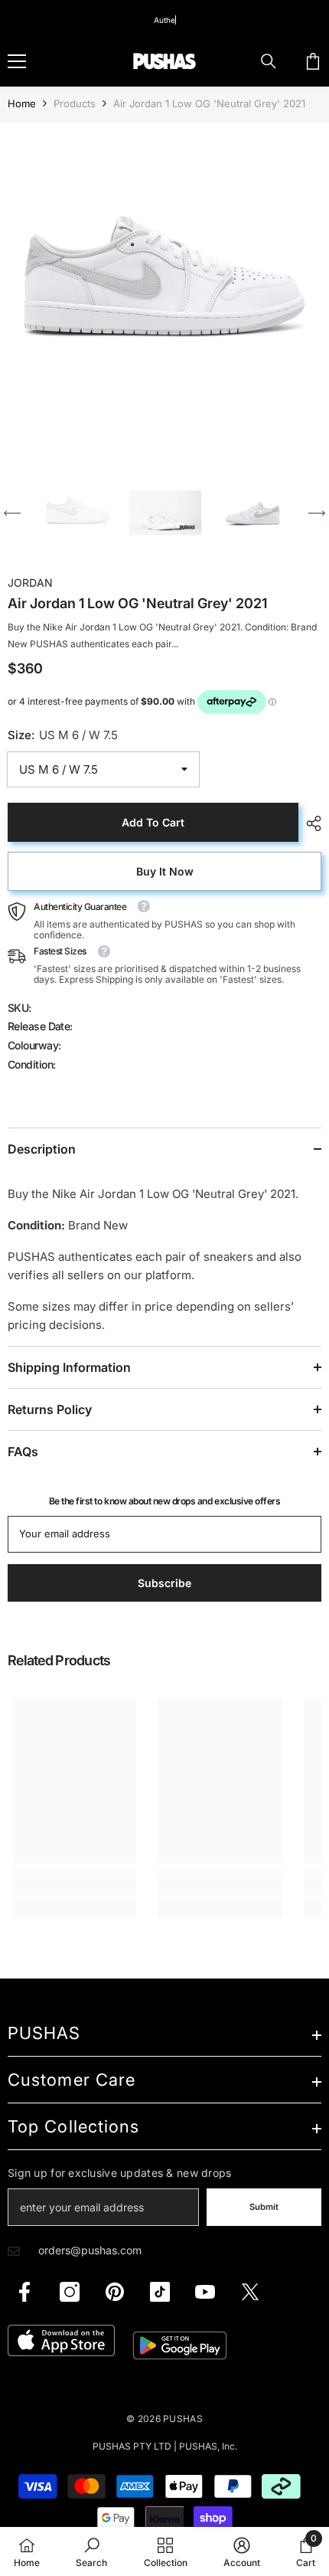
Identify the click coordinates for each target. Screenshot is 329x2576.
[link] (75, 1887)
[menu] (17, 61)
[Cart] (313, 61)
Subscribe (164, 1583)
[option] (164, 287)
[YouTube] (205, 2292)
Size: (63, 735)
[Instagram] (70, 2292)
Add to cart (153, 822)
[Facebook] (24, 2292)
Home (22, 103)
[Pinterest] (115, 2292)
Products (75, 103)
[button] (12, 513)
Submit (264, 2207)
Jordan (30, 583)
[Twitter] (250, 2292)
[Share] (310, 823)
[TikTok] (160, 2292)
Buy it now (165, 871)
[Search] (269, 61)
